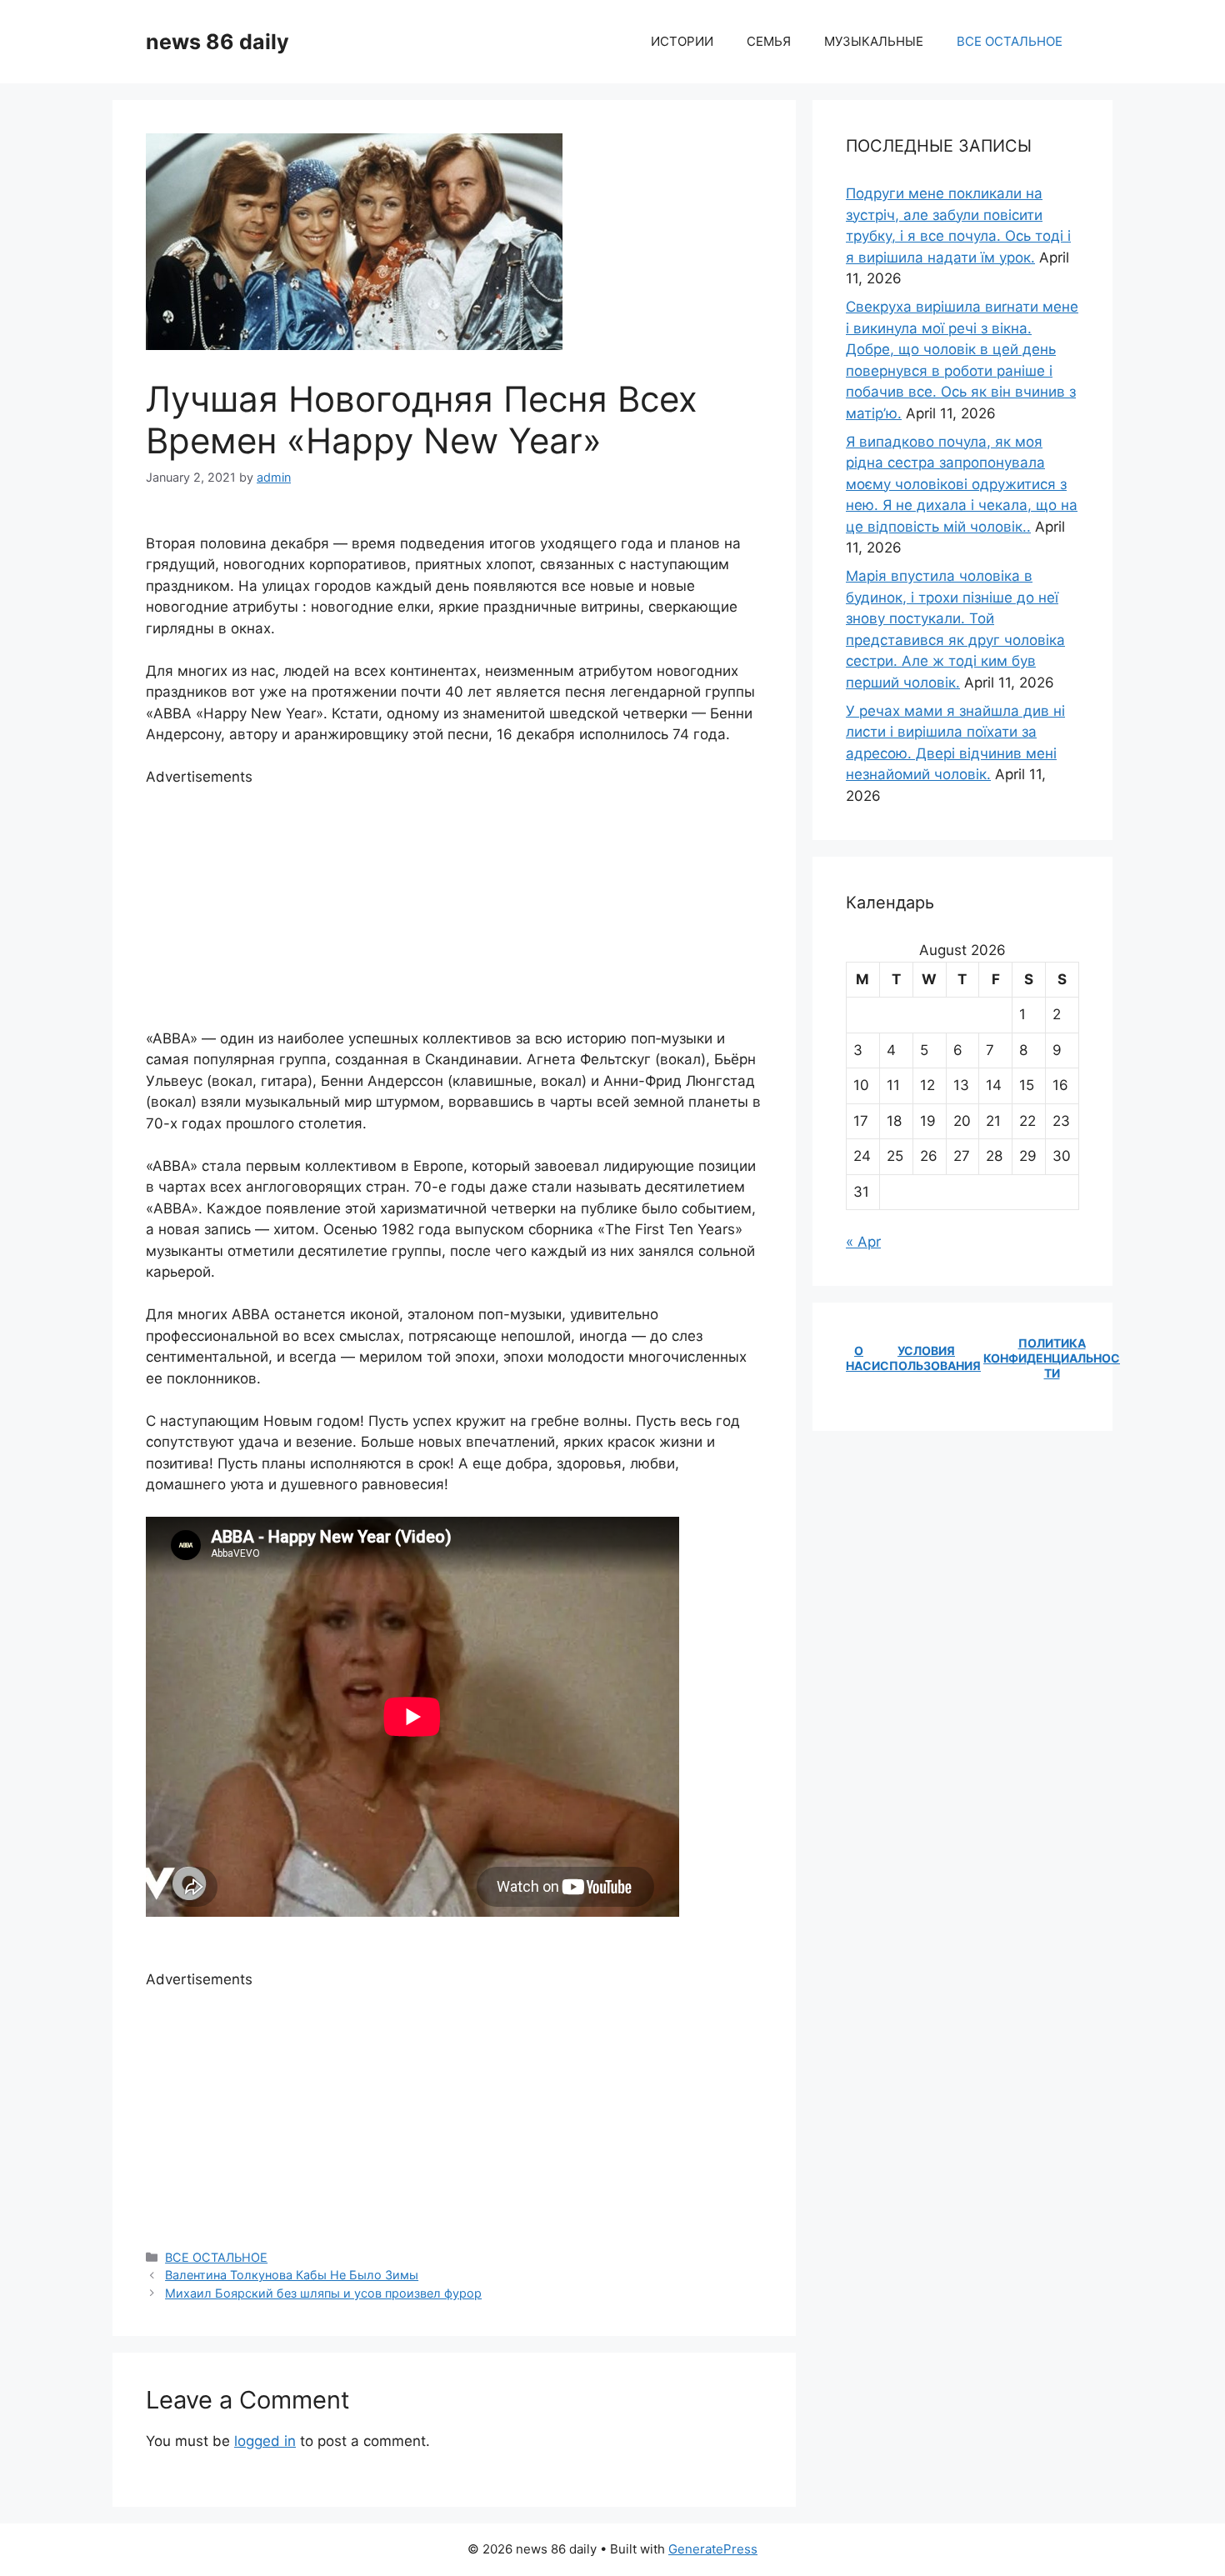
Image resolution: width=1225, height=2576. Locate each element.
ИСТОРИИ (682, 41)
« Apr (863, 1242)
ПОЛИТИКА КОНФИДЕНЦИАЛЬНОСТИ (1052, 1358)
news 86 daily (217, 42)
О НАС (859, 1358)
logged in (265, 2441)
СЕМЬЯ (769, 41)
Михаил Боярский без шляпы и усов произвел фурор (323, 2293)
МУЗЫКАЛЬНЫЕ (874, 41)
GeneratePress (713, 2549)
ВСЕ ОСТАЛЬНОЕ (1010, 41)
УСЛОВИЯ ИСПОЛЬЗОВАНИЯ (926, 1358)
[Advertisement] (454, 905)
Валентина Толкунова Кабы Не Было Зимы (292, 2275)
